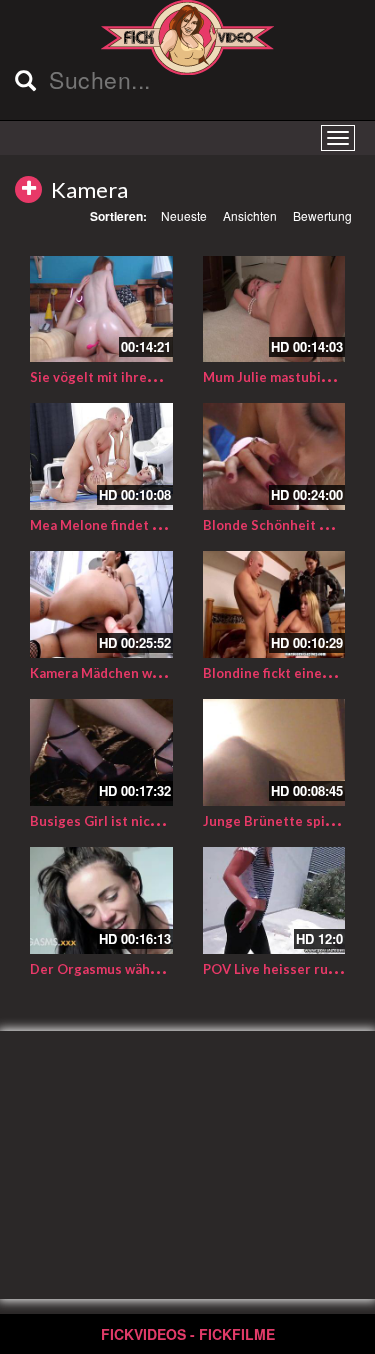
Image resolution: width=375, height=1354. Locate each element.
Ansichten (250, 215)
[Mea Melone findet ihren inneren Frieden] (101, 456)
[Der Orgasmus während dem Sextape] (101, 900)
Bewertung (322, 215)
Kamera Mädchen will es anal (120, 673)
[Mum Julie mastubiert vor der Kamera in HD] (274, 309)
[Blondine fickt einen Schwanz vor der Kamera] (274, 604)
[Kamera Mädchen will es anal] (101, 604)
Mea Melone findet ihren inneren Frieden (160, 525)
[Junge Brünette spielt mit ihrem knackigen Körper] (274, 752)
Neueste (184, 215)
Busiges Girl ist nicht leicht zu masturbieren (171, 821)
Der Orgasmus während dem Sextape (147, 969)
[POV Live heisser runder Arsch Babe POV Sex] (274, 900)
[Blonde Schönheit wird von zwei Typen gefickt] (274, 456)
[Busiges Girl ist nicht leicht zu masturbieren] (101, 752)
